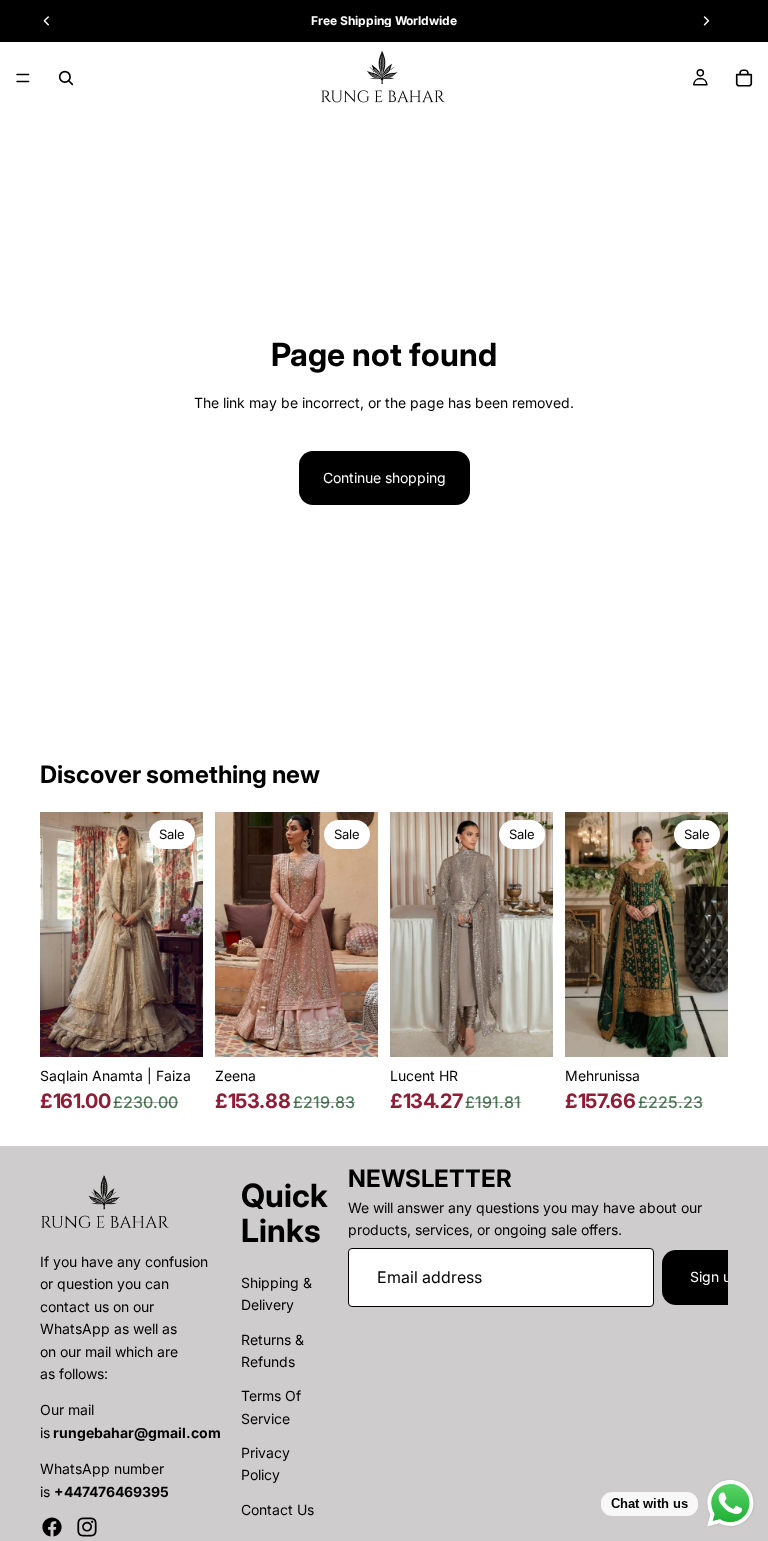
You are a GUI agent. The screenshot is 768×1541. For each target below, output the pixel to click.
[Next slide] (181, 934)
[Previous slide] (62, 934)
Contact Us (277, 1509)
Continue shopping (384, 477)
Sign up (715, 1276)
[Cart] (744, 78)
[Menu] (23, 78)
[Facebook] (52, 1527)
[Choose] (172, 1026)
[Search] (66, 78)
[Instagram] (87, 1527)
